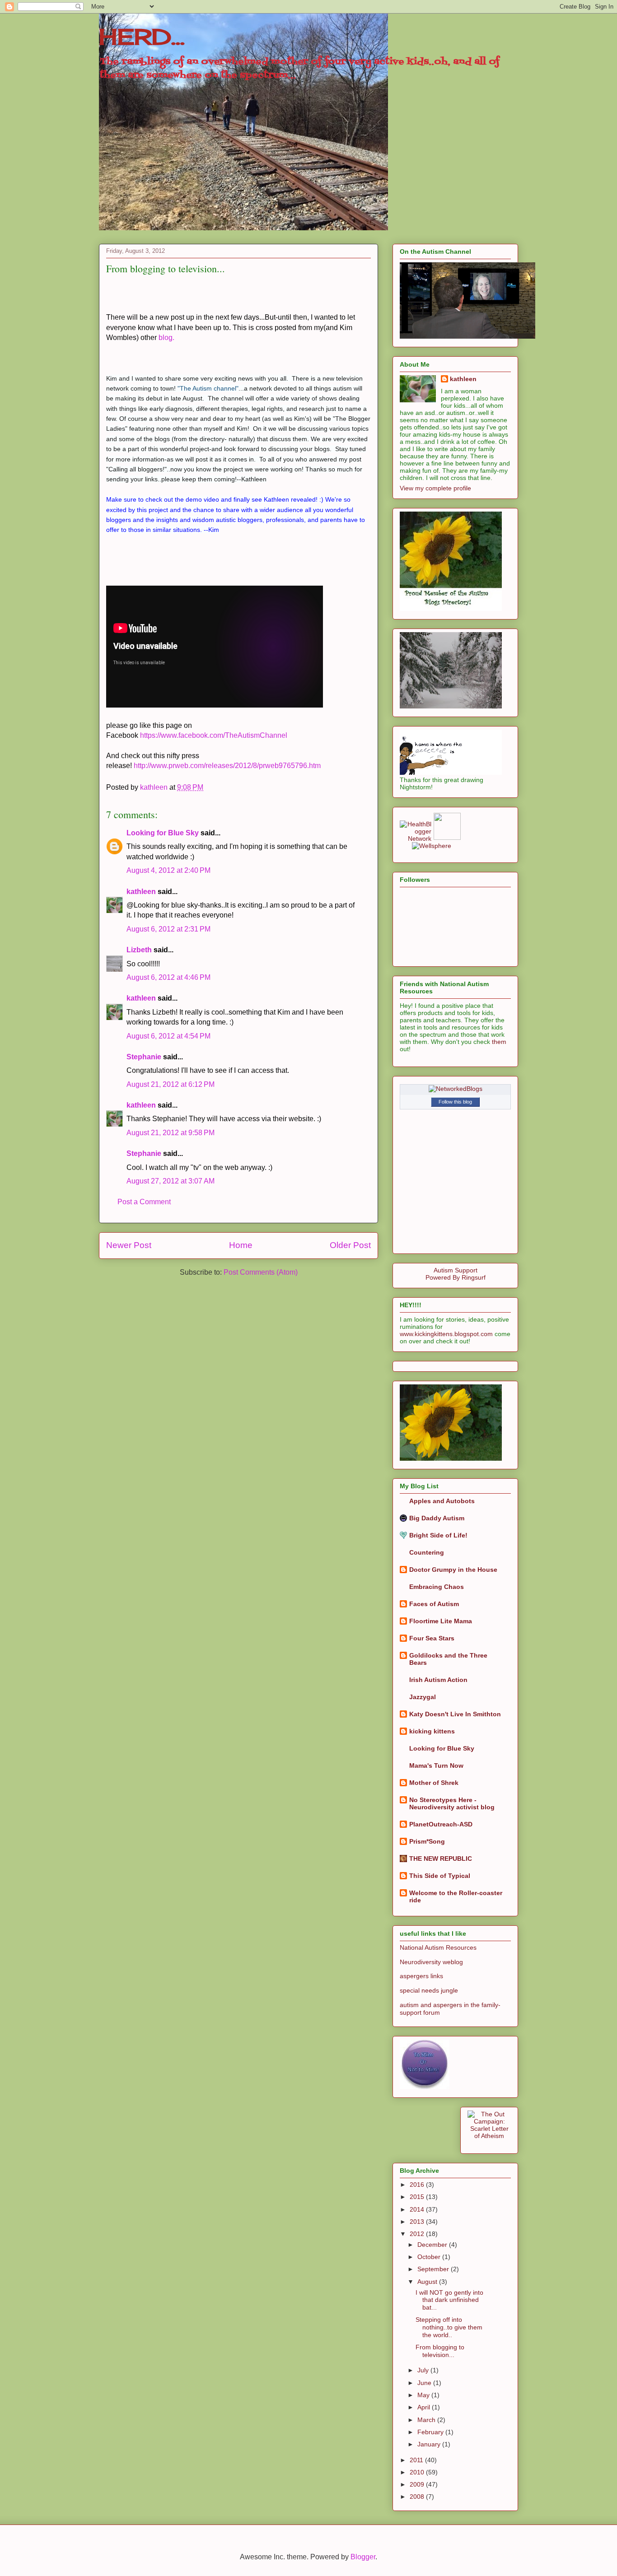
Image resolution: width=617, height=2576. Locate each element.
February (431, 2432)
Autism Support (456, 1270)
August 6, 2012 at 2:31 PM (168, 929)
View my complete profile (435, 488)
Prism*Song (427, 1841)
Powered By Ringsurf (456, 1277)
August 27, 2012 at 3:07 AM (171, 1181)
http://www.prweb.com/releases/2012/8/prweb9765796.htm (227, 766)
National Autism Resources (438, 1947)
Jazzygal (423, 1697)
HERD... (142, 37)
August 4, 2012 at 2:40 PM (168, 870)
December (433, 2245)
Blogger (363, 2557)
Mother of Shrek (434, 1783)
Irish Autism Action (438, 1680)
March (427, 2420)
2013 (418, 2222)
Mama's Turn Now (436, 1765)
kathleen (141, 892)
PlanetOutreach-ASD (441, 1824)
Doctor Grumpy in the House (453, 1570)
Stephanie (144, 1057)
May (424, 2395)
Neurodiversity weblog (431, 1962)
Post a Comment (144, 1202)
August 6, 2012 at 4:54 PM (168, 1036)
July (424, 2370)
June (425, 2383)
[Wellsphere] (432, 846)
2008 (418, 2497)
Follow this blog (455, 1102)
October (430, 2257)
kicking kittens (432, 1731)
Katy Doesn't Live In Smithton (455, 1714)
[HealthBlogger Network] (416, 838)
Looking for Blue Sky (163, 833)
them (499, 1042)
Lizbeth (139, 950)
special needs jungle (429, 1990)
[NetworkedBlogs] (456, 1089)
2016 (418, 2185)
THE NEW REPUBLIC (441, 1859)
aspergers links (421, 1976)
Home (241, 1245)
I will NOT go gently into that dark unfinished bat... (449, 2300)
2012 (418, 2234)
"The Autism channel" (208, 388)
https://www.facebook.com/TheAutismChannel (214, 735)
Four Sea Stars (432, 1638)
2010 (418, 2472)
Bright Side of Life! (438, 1535)
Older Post (350, 1245)
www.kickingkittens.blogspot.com (446, 1334)
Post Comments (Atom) (261, 1272)
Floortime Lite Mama (441, 1621)
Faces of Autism (434, 1604)
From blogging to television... (440, 2351)
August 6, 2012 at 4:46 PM (168, 977)
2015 (418, 2197)
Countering (427, 1552)
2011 (417, 2460)
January (430, 2444)
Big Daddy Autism (437, 1518)
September (434, 2269)
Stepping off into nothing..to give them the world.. (449, 2327)
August (428, 2282)
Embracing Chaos (437, 1587)
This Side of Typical (440, 1876)
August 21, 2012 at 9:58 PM (171, 1133)
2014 (418, 2209)
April (425, 2407)
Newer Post (129, 1245)
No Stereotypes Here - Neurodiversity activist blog (452, 1803)
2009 (418, 2484)
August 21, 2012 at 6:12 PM (171, 1084)
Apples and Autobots (442, 1501)
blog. (166, 338)
